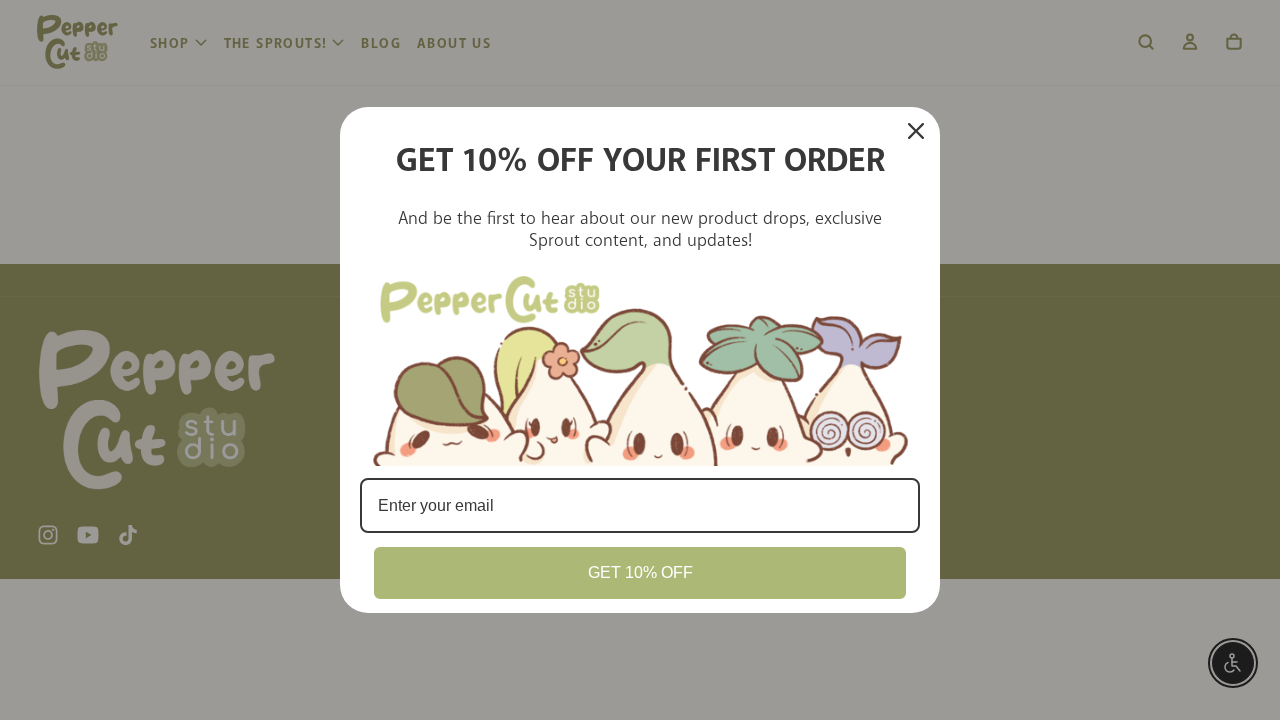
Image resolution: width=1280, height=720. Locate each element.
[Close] (916, 131)
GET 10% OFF (640, 572)
